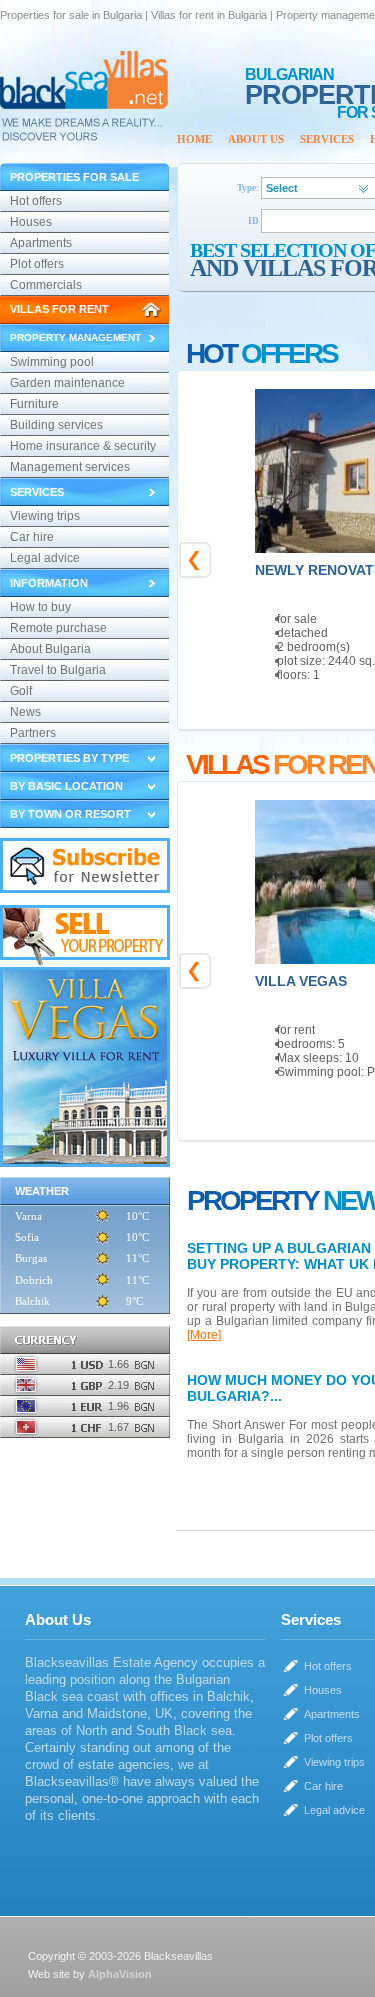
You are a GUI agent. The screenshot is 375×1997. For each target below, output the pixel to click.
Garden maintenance (67, 383)
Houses (31, 222)
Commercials (46, 285)
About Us (256, 139)
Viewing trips (45, 516)
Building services (56, 425)
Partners (33, 733)
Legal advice (45, 558)
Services (327, 139)
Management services (70, 467)
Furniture (34, 404)
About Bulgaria (50, 649)
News (25, 712)
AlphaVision (120, 1974)
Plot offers (37, 264)
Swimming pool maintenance (52, 364)
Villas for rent (59, 309)
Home (194, 139)
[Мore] (204, 1335)
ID (253, 221)
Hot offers (36, 201)
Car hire (32, 537)
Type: (248, 188)
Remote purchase (58, 628)
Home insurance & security (83, 446)
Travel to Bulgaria (58, 670)
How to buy (40, 607)
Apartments (41, 243)
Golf (21, 691)
